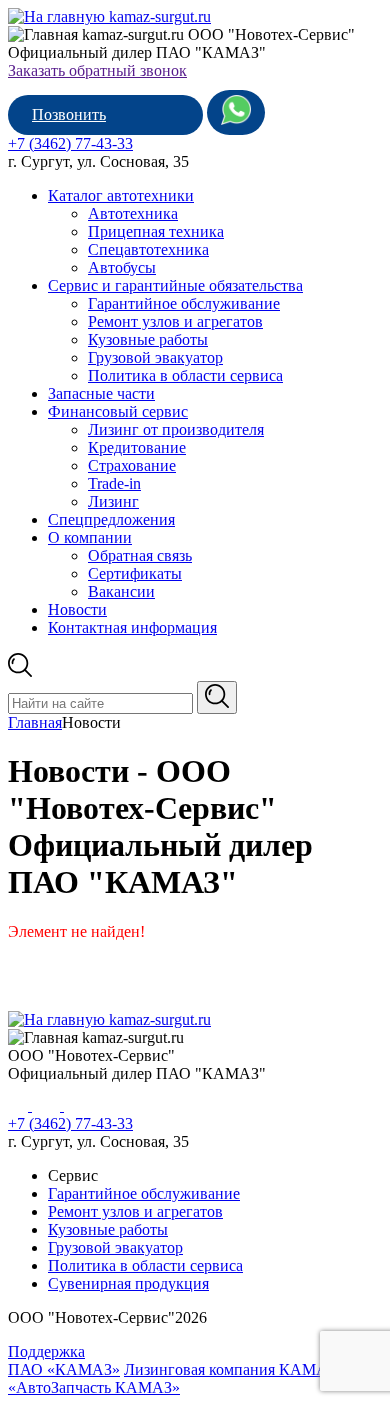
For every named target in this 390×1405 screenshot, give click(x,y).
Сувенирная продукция (128, 1283)
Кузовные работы (148, 339)
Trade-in (114, 483)
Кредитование (137, 447)
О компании (90, 537)
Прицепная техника (156, 231)
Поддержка (46, 1351)
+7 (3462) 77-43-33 (70, 143)
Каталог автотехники (121, 195)
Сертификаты (135, 573)
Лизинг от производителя (176, 429)
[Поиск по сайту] (217, 697)
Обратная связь (140, 555)
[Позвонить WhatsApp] (236, 112)
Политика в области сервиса (185, 375)
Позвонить (69, 114)
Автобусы (122, 267)
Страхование (132, 465)
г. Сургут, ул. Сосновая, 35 (98, 161)
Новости (77, 609)
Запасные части (101, 393)
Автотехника (133, 213)
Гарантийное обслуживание (184, 303)
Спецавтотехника (148, 249)
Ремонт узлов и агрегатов (175, 321)
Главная (35, 722)
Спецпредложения (111, 519)
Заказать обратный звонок (97, 70)
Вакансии (121, 591)
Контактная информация (132, 627)
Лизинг (113, 501)
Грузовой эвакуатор (155, 357)
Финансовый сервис (118, 411)
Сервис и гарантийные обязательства (175, 285)
